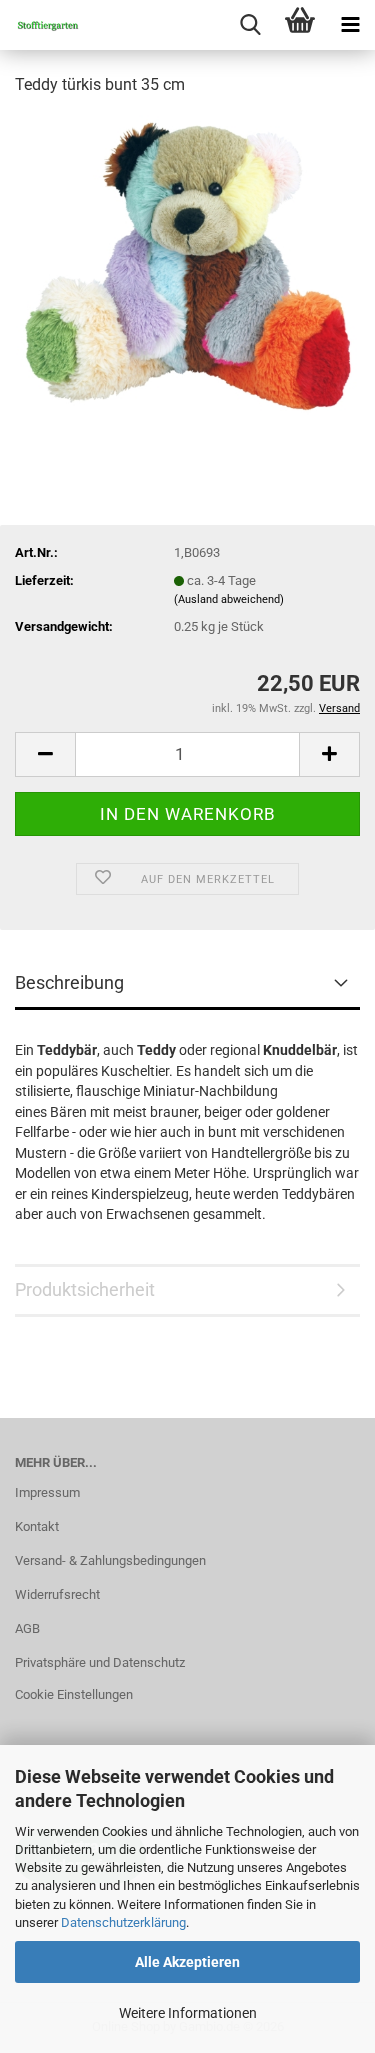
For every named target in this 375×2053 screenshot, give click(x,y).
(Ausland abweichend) (229, 599)
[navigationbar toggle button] (350, 25)
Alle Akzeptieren (187, 1962)
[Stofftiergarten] (40, 25)
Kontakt (37, 1526)
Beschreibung (69, 982)
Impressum (47, 1492)
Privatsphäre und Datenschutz (100, 1662)
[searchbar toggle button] (250, 25)
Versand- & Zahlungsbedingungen (110, 1560)
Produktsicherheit (85, 1289)
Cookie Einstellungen (74, 1694)
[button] (45, 754)
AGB (27, 1628)
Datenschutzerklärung (123, 1922)
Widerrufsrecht (57, 1594)
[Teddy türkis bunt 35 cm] (187, 263)
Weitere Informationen (188, 2013)
